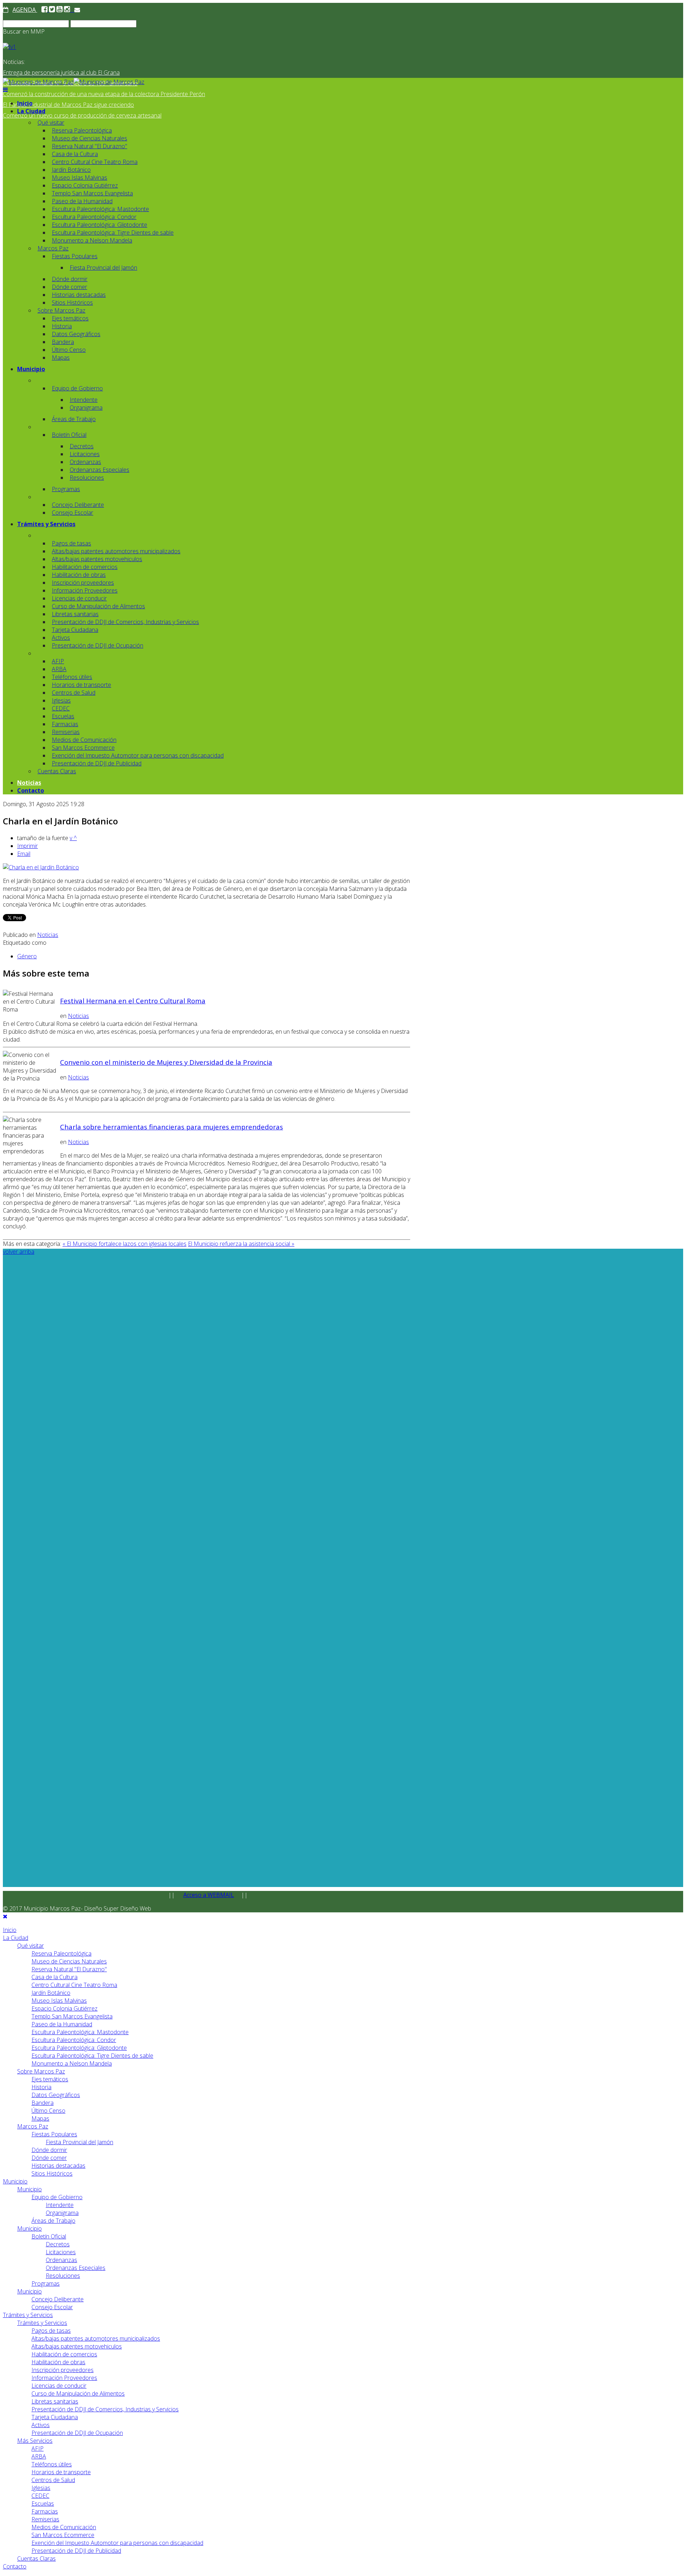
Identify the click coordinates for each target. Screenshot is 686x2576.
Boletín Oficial (69, 435)
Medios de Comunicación (84, 740)
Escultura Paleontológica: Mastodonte (100, 209)
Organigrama (86, 408)
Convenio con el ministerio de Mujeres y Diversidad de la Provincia (166, 1062)
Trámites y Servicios (46, 524)
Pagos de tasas (71, 543)
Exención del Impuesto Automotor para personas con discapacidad (138, 755)
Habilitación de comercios (85, 567)
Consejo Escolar (73, 513)
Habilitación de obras (79, 575)
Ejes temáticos (70, 318)
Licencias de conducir (79, 598)
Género (27, 956)
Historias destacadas (79, 295)
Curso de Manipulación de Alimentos (98, 606)
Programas (66, 489)
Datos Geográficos (76, 334)
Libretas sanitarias (75, 614)
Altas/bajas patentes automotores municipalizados (116, 551)
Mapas (61, 358)
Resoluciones (87, 478)
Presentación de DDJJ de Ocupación (98, 645)
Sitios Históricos (72, 303)
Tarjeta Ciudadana (75, 630)
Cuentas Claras (57, 771)
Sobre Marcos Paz (61, 310)
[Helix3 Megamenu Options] (5, 90)
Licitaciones (85, 454)
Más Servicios (35, 2441)
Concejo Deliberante (78, 505)
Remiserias (66, 732)
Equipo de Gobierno (77, 388)
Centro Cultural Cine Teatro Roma (95, 162)
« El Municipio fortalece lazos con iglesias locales (125, 1244)
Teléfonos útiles (72, 677)
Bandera (63, 342)
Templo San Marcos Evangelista (92, 193)
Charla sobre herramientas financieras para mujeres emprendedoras (171, 1127)
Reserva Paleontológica (82, 130)
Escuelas (63, 716)
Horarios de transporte (81, 685)
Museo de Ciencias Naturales (90, 138)
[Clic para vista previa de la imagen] (41, 867)
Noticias (29, 783)
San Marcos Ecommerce (83, 748)
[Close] (5, 1916)
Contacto (31, 790)
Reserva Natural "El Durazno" (90, 146)
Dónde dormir (70, 279)
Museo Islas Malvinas (79, 178)
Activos (61, 638)
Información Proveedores (85, 590)
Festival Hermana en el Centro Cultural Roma (133, 1001)
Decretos (82, 446)
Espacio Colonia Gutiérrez (85, 185)
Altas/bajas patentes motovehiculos (97, 559)
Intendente (84, 400)
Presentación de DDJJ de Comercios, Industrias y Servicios (125, 622)
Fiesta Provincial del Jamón (103, 268)
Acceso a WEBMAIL (209, 1895)
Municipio (31, 369)
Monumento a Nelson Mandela (92, 240)
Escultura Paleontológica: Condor (94, 217)
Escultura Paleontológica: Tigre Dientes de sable (113, 233)
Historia (62, 326)
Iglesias (61, 700)
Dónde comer (69, 287)
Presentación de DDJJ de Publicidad (97, 763)
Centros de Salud (74, 693)
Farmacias (65, 724)
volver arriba (19, 1252)
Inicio (25, 103)
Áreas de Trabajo (74, 419)
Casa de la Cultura (75, 154)
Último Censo (69, 350)
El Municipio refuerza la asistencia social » (241, 1244)
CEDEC (61, 708)
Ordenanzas (85, 462)
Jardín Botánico (71, 170)
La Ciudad (31, 111)
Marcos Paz (53, 248)
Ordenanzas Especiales (100, 470)
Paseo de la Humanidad (82, 201)
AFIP (58, 661)
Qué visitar (51, 123)
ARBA (59, 669)
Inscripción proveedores (83, 583)
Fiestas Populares (75, 256)
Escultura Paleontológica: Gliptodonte (100, 225)
